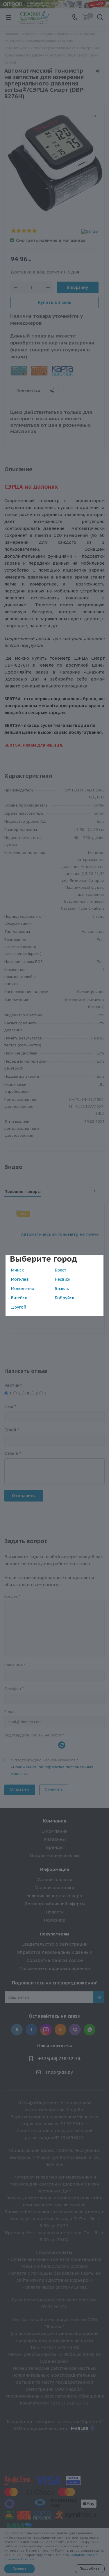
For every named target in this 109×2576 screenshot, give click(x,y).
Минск (17, 1270)
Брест (60, 1270)
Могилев (20, 1279)
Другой (18, 1307)
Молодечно (23, 1289)
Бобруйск (64, 1298)
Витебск (19, 1298)
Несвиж (62, 1279)
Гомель (62, 1289)
